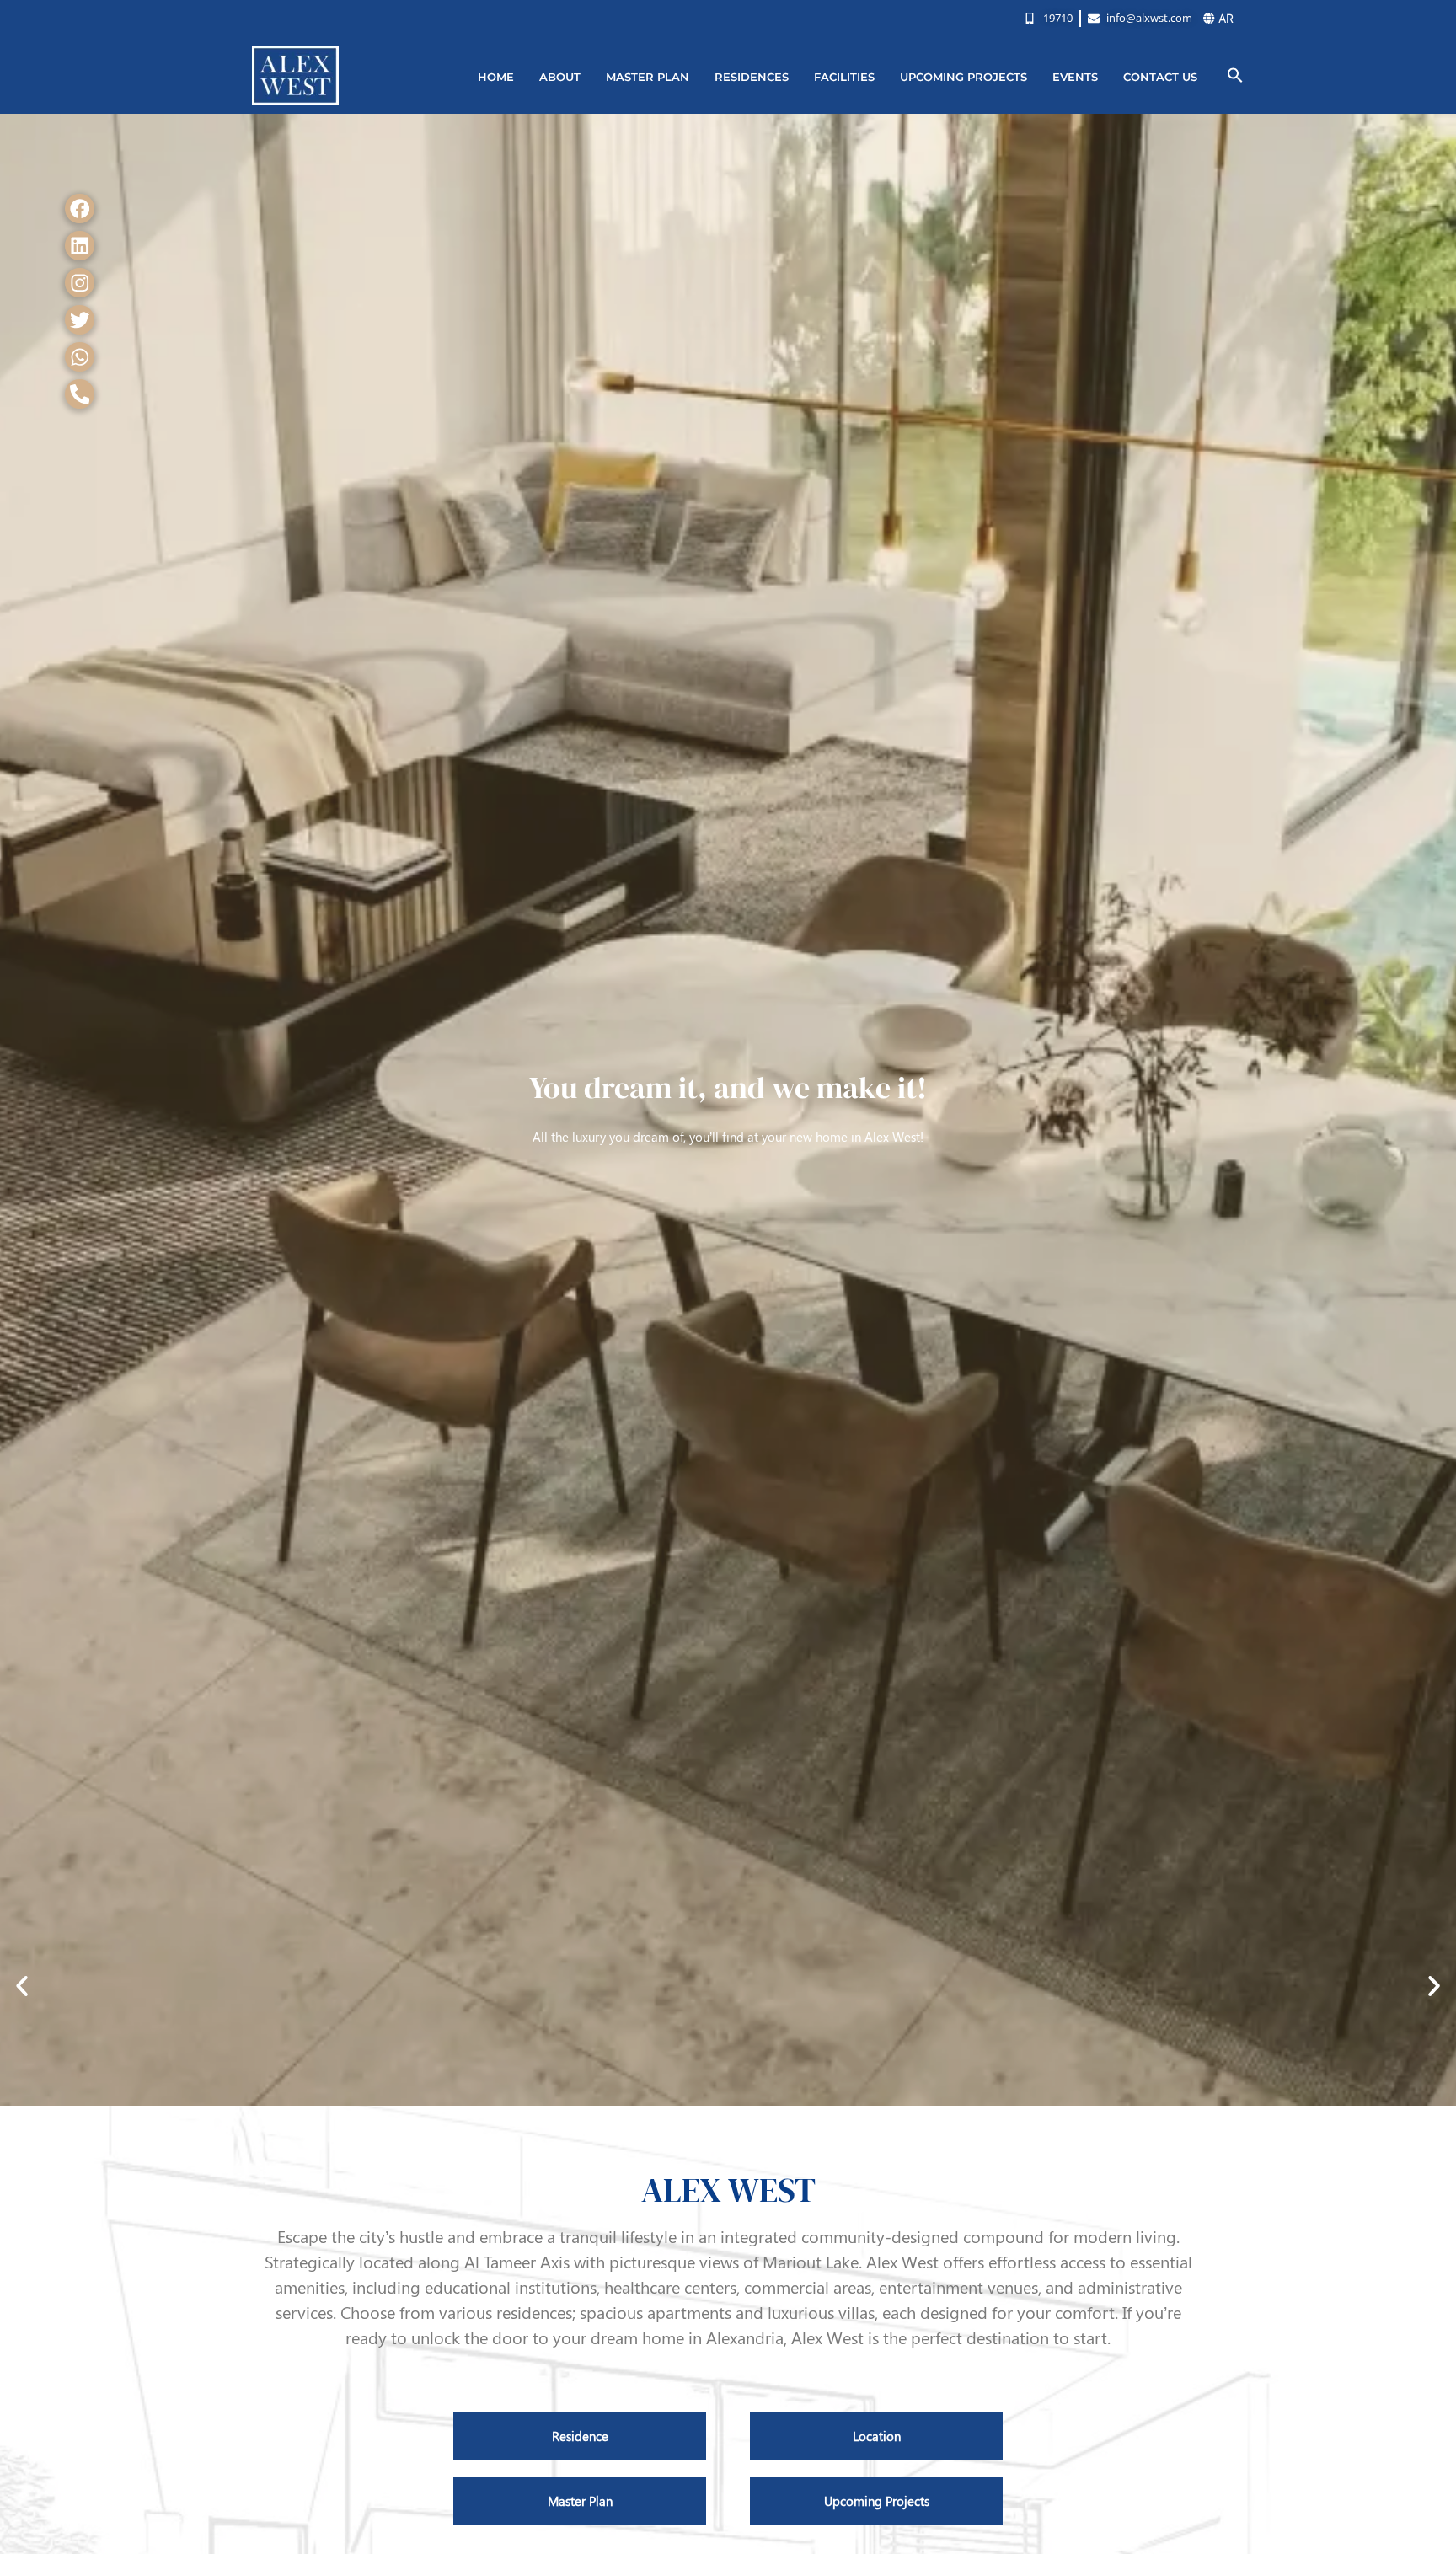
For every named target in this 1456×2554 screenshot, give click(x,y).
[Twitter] (80, 320)
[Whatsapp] (80, 357)
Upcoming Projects (964, 77)
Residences (752, 77)
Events (1075, 77)
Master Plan (648, 77)
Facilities (844, 77)
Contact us (1160, 77)
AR (1224, 18)
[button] (1235, 75)
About (560, 77)
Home (496, 77)
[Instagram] (80, 283)
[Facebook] (80, 209)
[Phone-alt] (80, 394)
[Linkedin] (80, 246)
